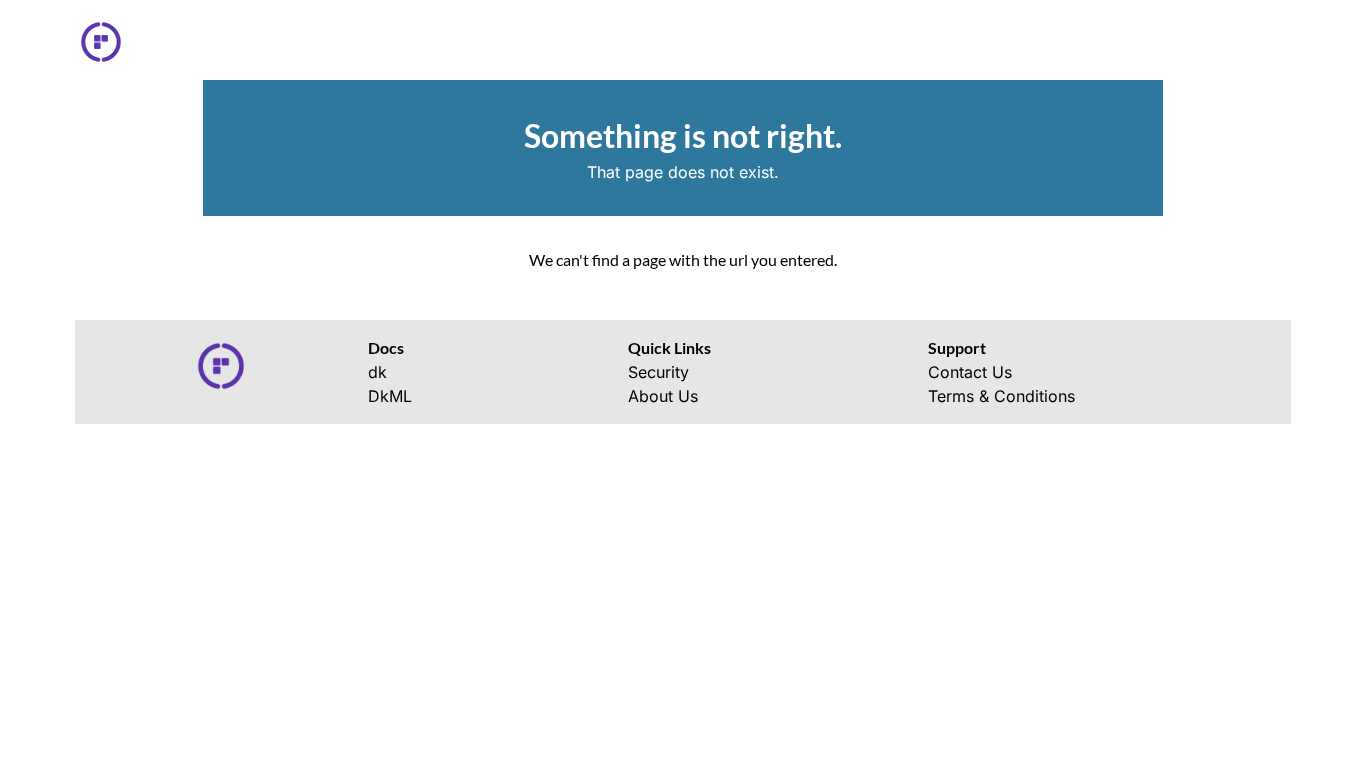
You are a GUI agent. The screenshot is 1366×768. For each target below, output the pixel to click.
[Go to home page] (109, 42)
